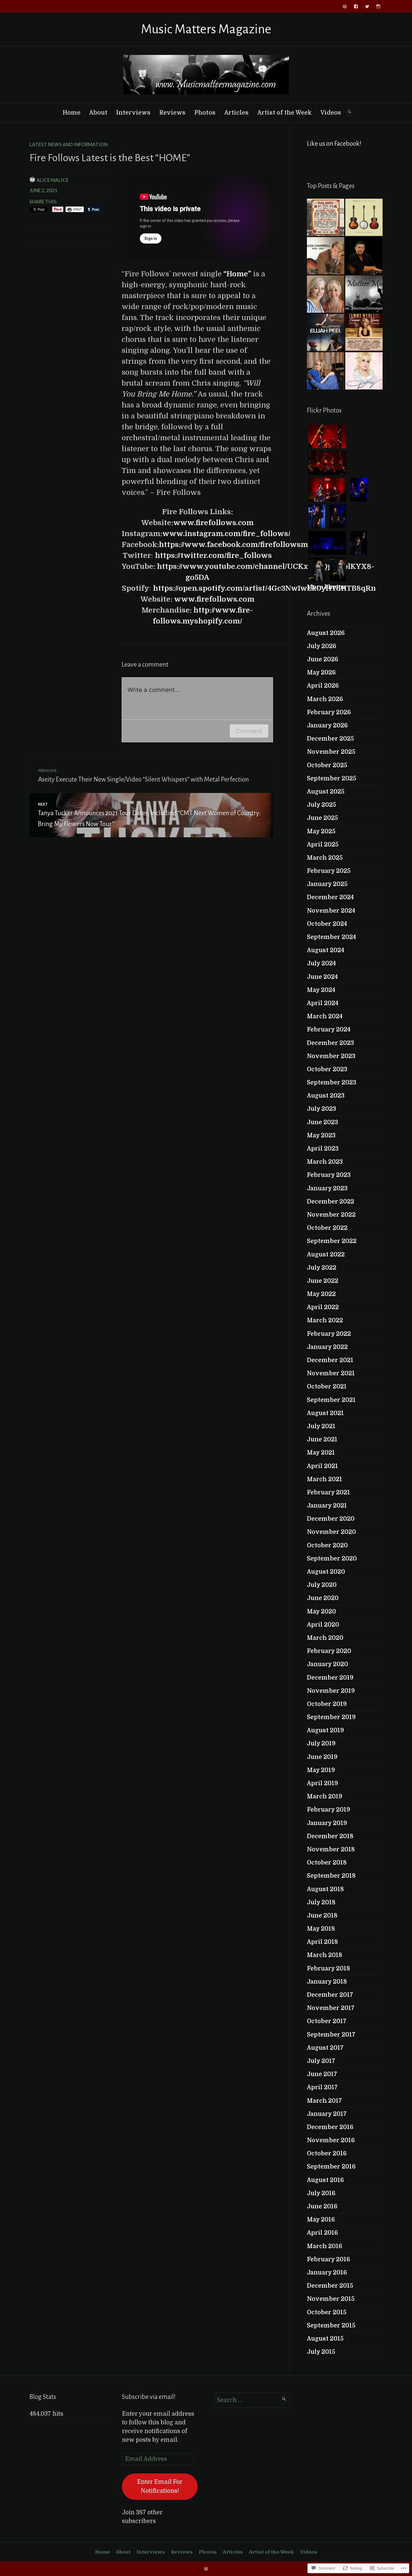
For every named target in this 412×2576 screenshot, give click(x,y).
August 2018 (325, 1889)
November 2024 (331, 911)
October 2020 (327, 1545)
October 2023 (327, 1069)
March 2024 (325, 1016)
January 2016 (327, 2273)
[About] (364, 294)
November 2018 (331, 1849)
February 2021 (328, 1492)
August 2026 (326, 633)
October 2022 (327, 1228)
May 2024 (321, 990)
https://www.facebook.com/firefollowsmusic (241, 545)
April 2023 (323, 1149)
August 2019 (325, 1730)
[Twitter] (367, 6)
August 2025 (326, 792)
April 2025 (323, 845)
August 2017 (325, 2048)
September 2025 (332, 778)
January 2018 (327, 1982)
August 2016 (325, 2180)
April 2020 (323, 1625)
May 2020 (321, 1612)
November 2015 (331, 2299)
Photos (205, 113)
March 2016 (325, 2246)
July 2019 (321, 1743)
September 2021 (331, 1400)
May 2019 (321, 1770)
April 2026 (323, 686)
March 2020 (325, 1638)
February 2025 (329, 871)
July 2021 (321, 1426)
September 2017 (331, 2035)
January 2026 (327, 725)
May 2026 (321, 673)
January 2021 (327, 1506)
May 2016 (321, 2220)
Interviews (133, 113)
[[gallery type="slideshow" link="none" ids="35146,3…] (326, 217)
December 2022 (331, 1202)
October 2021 (327, 1386)
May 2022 (321, 1294)
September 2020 (332, 1559)
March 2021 (325, 1479)
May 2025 (321, 831)
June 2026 (323, 659)
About (98, 113)
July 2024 (321, 963)
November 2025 (331, 752)
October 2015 (327, 2312)
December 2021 (330, 1360)
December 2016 (330, 2127)
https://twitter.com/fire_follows (213, 556)
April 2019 (322, 1783)
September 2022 (332, 1241)
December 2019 (330, 1678)
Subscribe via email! (149, 2397)
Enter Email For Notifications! (160, 2486)
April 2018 (322, 1942)
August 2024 (326, 950)
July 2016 (321, 2193)
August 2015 (325, 2339)
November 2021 (331, 1373)
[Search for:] (252, 2400)
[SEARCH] (349, 112)
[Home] (345, 6)
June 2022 (323, 1281)
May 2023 (321, 1135)
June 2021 (322, 1439)
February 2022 (329, 1334)
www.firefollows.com (213, 523)
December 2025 (330, 739)
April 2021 (322, 1466)
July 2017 (321, 2061)
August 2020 (326, 1572)
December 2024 (330, 897)
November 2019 (331, 1691)
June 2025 (322, 818)
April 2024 (323, 1003)
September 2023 (332, 1082)
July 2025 (321, 805)
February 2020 (329, 1651)
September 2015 (331, 2325)
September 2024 (331, 937)
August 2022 (326, 1255)
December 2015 (330, 2286)
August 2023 (326, 1096)
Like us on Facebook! (334, 144)
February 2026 (329, 712)
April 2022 (323, 1307)
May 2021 (321, 1453)
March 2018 (325, 1955)
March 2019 (325, 1796)
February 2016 (328, 2259)
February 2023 (329, 1175)
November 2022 (331, 1215)
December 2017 (330, 1995)
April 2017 (322, 2087)
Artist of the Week (284, 113)
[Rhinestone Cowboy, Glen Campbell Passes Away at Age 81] (326, 256)
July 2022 (322, 1268)
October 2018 (327, 1863)
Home (71, 113)
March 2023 (325, 1162)
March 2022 (325, 1320)
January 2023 (327, 1188)
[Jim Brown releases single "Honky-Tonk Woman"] (364, 256)
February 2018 (328, 1968)
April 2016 (322, 2233)
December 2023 (330, 1043)
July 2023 (321, 1109)
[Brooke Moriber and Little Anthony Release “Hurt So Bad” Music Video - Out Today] (326, 371)
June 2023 (322, 1122)
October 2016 (327, 2153)
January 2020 (327, 1664)
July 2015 (321, 2352)
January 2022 (327, 1347)
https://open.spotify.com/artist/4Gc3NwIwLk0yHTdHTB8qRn (264, 588)
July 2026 (322, 646)
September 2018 (331, 1876)
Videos (331, 113)
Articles (236, 113)
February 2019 (328, 1810)
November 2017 (331, 2008)
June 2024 (322, 977)
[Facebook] (356, 6)
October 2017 (327, 2021)
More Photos (326, 587)
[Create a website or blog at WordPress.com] (206, 2569)
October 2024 (327, 924)
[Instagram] (378, 6)
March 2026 (325, 699)
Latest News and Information (69, 144)
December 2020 (331, 1519)
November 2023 (331, 1056)
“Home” (237, 274)
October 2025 (327, 765)
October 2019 (327, 1704)
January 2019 (327, 1823)
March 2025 (325, 858)
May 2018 (321, 1929)
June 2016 (322, 2206)
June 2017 (322, 2074)
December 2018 (330, 1836)
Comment (249, 731)
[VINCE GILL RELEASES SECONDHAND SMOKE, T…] (364, 217)
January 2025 (327, 884)
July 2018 (321, 1902)
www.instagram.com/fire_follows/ (226, 534)
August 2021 (325, 1413)
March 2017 (324, 2101)
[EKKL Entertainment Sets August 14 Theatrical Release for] (326, 332)
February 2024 (329, 1030)
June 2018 (322, 1916)
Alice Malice (52, 180)
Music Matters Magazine (206, 29)
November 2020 (331, 1532)
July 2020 (322, 1585)
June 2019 (322, 1757)
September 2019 (331, 1717)
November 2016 (331, 2140)
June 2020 (323, 1598)
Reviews (172, 113)
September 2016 (331, 2167)
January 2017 (327, 2114)
